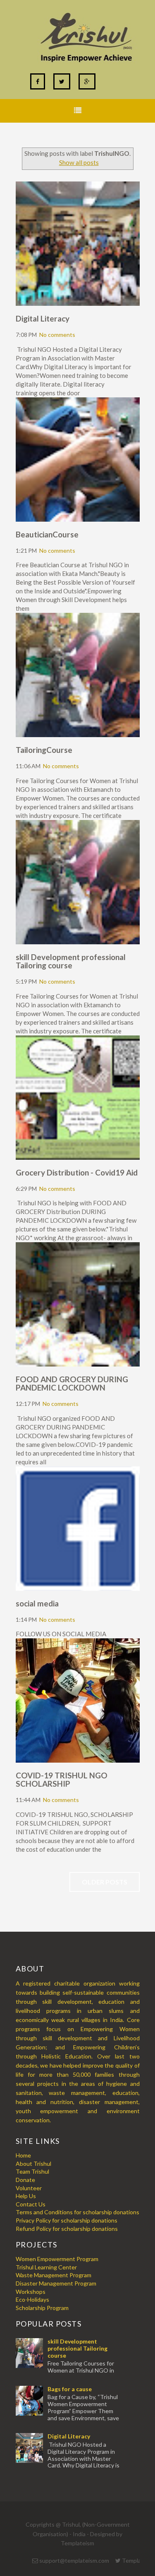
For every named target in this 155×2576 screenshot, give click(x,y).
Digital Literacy (43, 318)
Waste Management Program (54, 2275)
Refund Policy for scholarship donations (67, 2229)
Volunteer (29, 2188)
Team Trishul (32, 2171)
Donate (25, 2180)
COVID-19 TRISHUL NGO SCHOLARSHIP (62, 1779)
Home (23, 2155)
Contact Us (31, 2204)
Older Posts (105, 1882)
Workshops (31, 2292)
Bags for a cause (70, 2389)
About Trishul (33, 2164)
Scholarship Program (42, 2308)
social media (37, 1603)
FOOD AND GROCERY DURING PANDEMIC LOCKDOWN (72, 1383)
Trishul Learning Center (46, 2267)
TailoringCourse (44, 750)
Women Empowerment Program (57, 2259)
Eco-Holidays (32, 2299)
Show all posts (79, 162)
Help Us (26, 2196)
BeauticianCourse (47, 534)
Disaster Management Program (56, 2283)
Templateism (77, 2543)
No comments (57, 335)
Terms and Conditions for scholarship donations (77, 2212)
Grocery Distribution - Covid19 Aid (77, 1172)
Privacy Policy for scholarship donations (67, 2220)
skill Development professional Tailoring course (71, 961)
